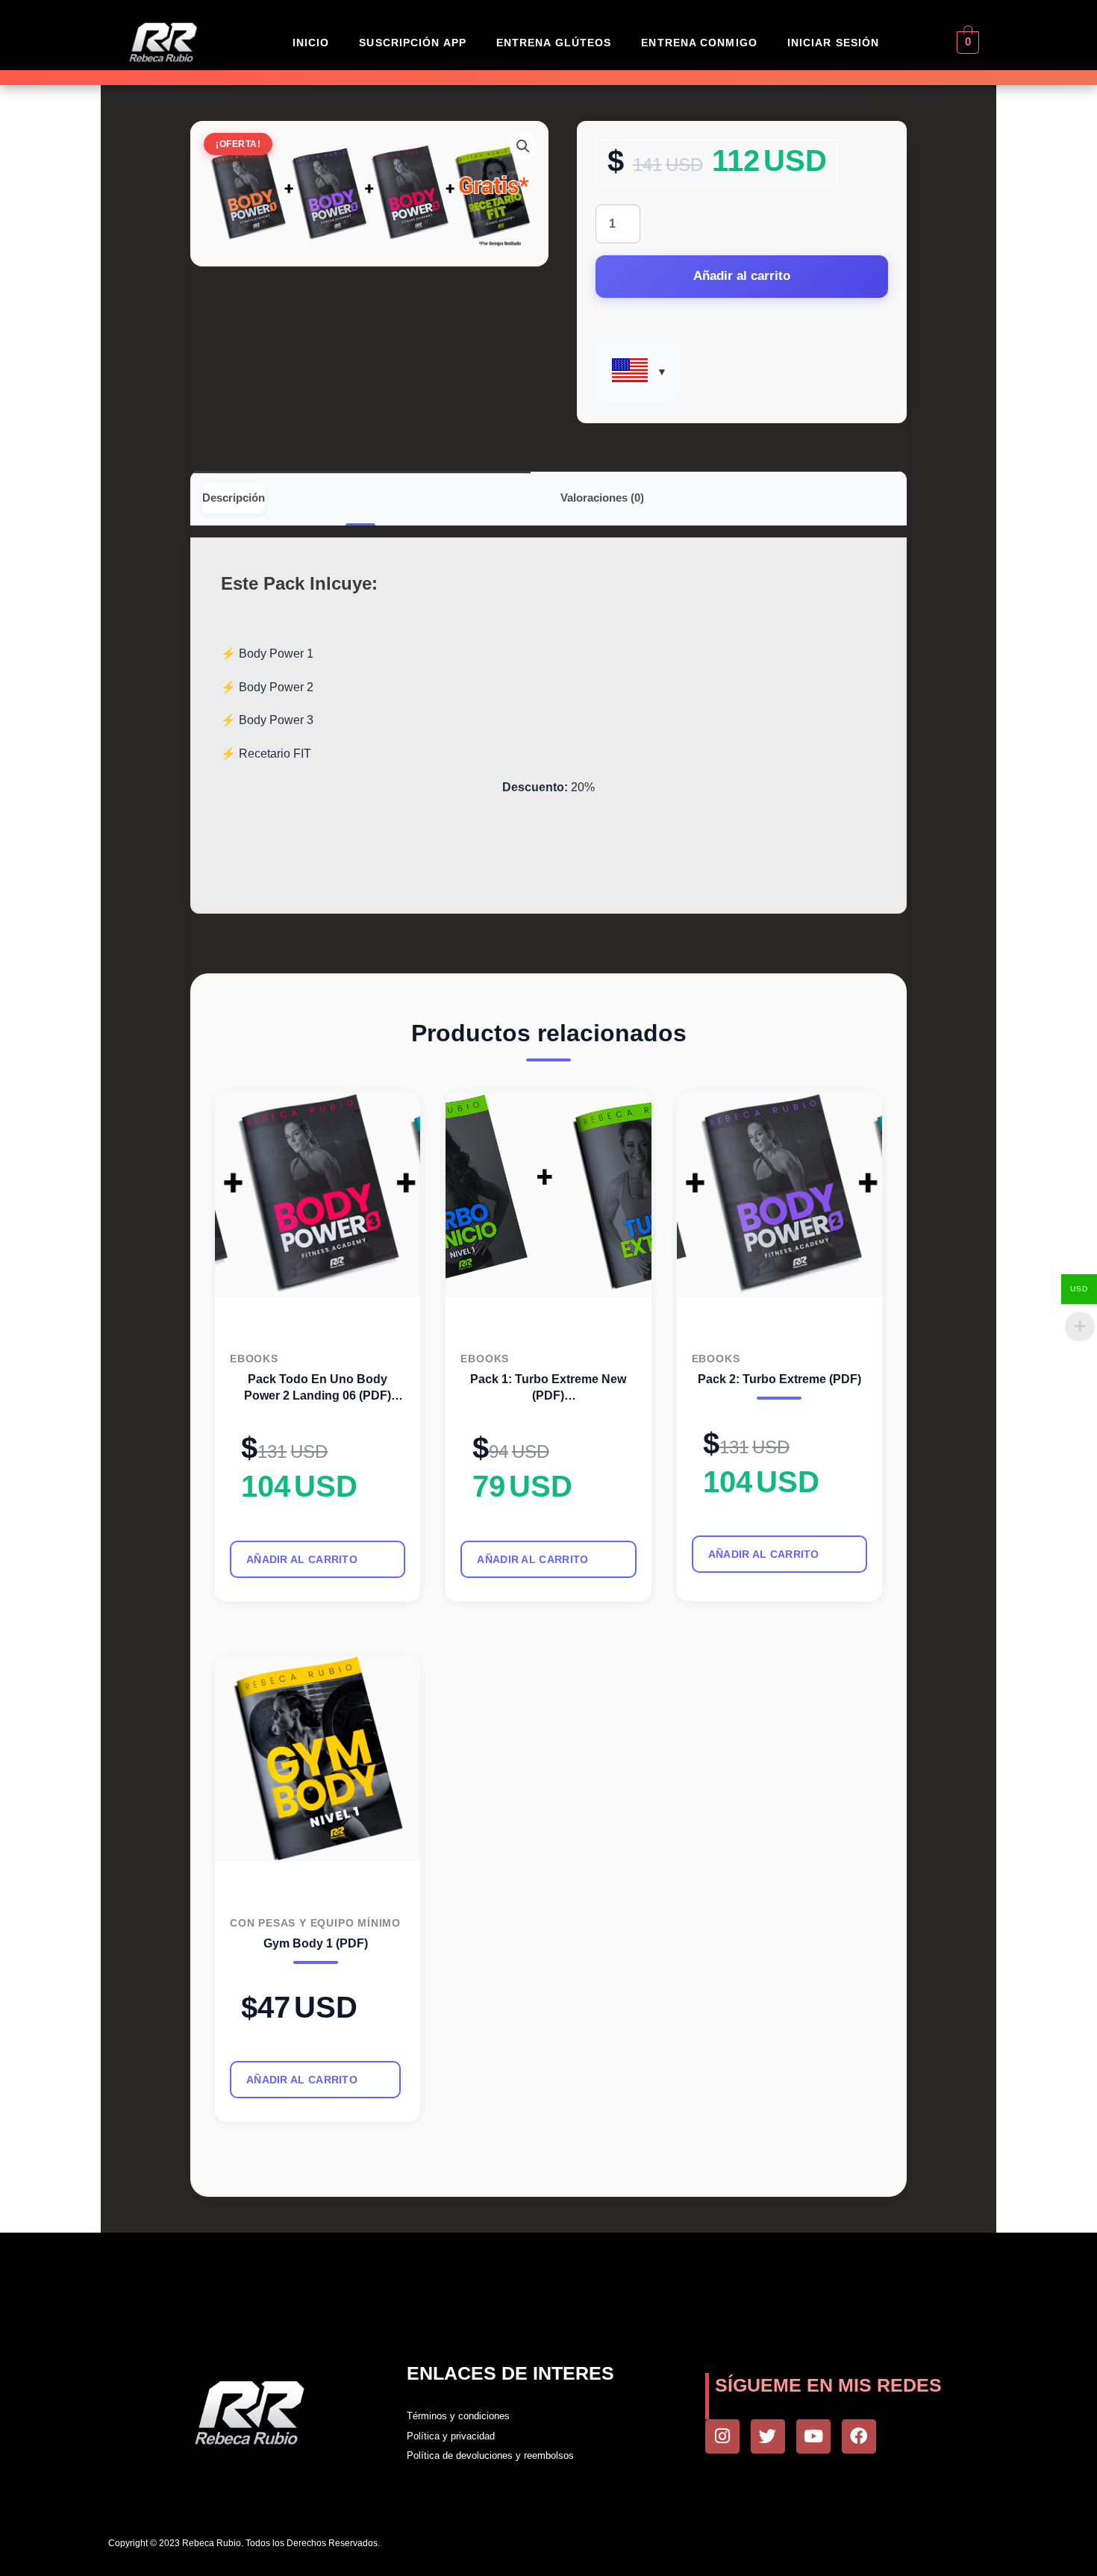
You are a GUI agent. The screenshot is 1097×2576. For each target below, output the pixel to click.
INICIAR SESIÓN (833, 43)
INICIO (311, 43)
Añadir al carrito (742, 276)
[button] (523, 146)
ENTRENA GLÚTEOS (554, 43)
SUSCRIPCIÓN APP (413, 43)
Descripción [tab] (234, 498)
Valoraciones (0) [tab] (602, 498)
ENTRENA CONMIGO (699, 43)
